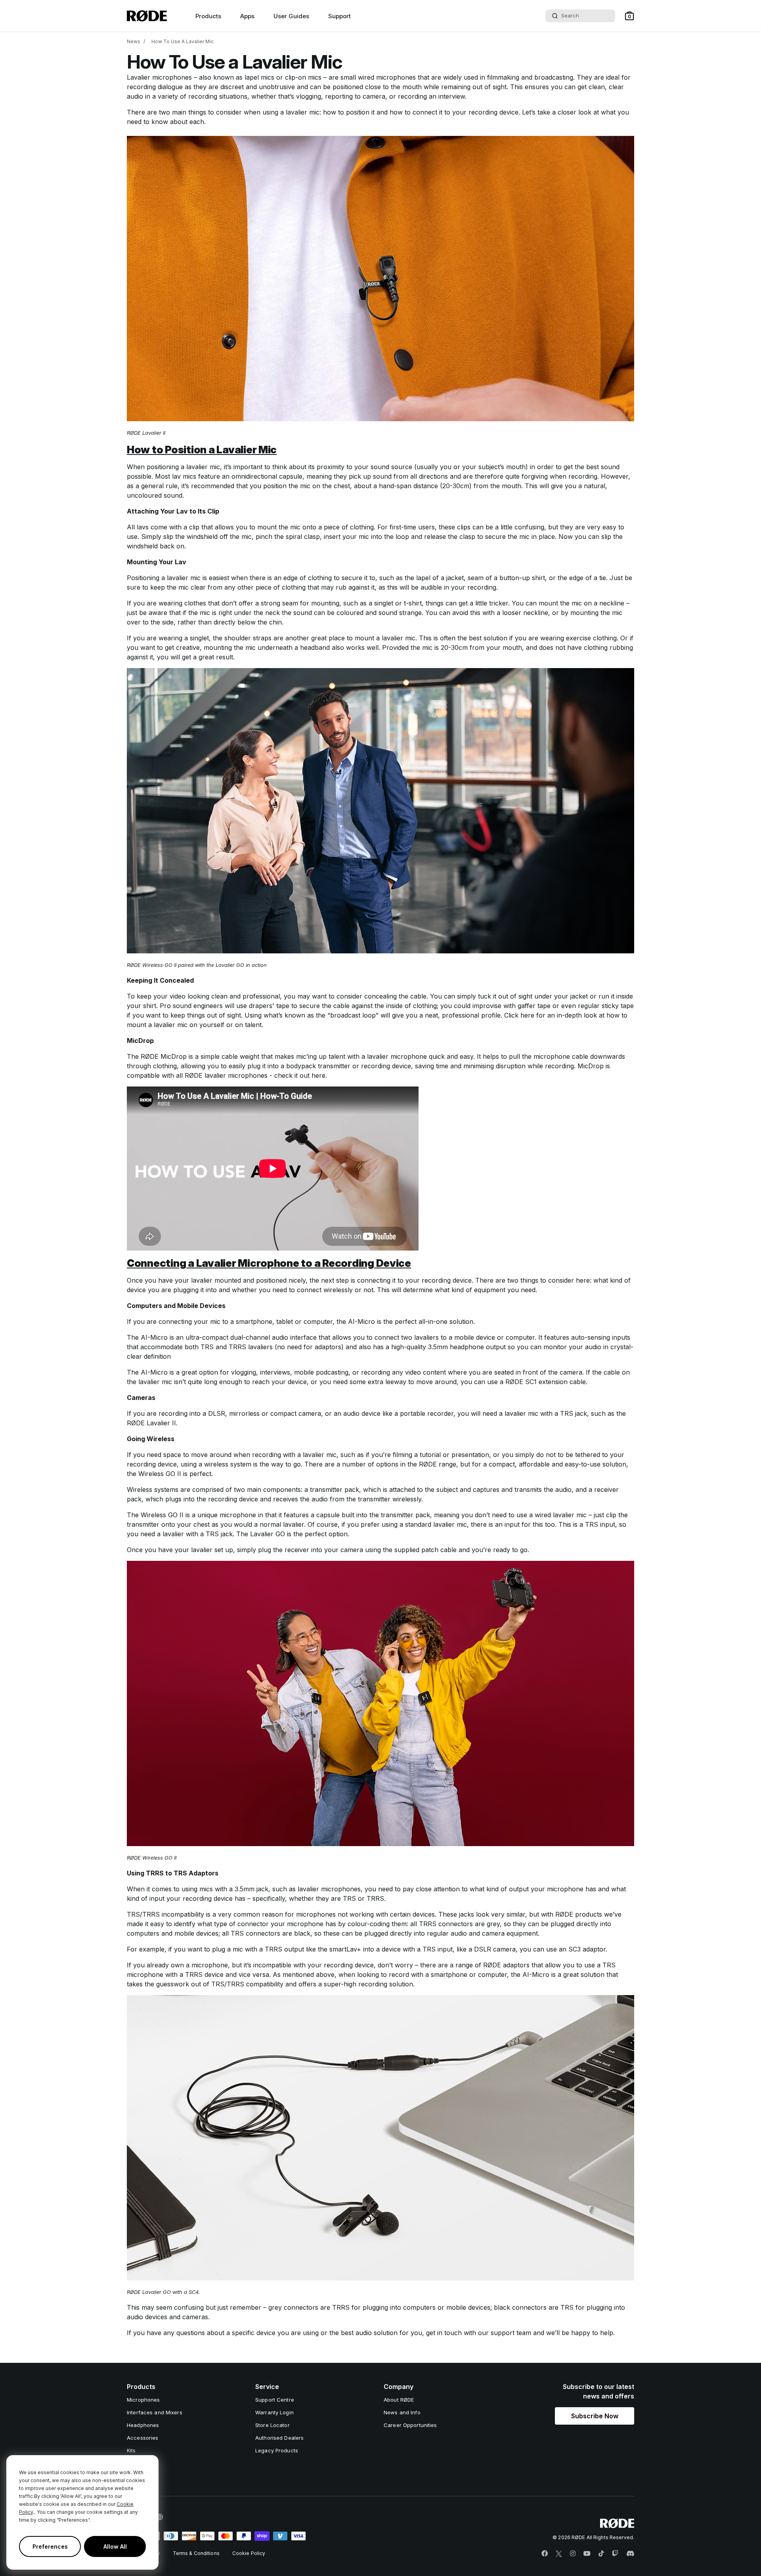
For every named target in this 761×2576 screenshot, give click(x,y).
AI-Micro (361, 1321)
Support (339, 16)
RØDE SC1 (521, 1382)
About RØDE (399, 2400)
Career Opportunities (410, 2425)
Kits (131, 2450)
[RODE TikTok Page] (601, 2554)
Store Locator (272, 2425)
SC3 (575, 1949)
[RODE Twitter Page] (559, 2554)
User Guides (291, 16)
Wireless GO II (160, 1474)
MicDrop (174, 1056)
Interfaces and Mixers (155, 2412)
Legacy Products (277, 2450)
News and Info (402, 2412)
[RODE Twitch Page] (615, 2554)
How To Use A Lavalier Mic (183, 41)
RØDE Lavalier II (151, 1423)
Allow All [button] (115, 2546)
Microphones (143, 2400)
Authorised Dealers (279, 2438)
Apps (247, 16)
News (134, 41)
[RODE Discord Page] (630, 2554)
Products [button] (208, 16)
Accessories (142, 2438)
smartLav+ (345, 1949)
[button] (629, 16)
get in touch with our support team (479, 2333)
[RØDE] (147, 16)
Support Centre (275, 2400)
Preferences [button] (50, 2546)
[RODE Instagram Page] (573, 2554)
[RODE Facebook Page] (545, 2554)
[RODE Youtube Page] (587, 2554)
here (527, 1015)
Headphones (143, 2425)
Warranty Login (274, 2412)
